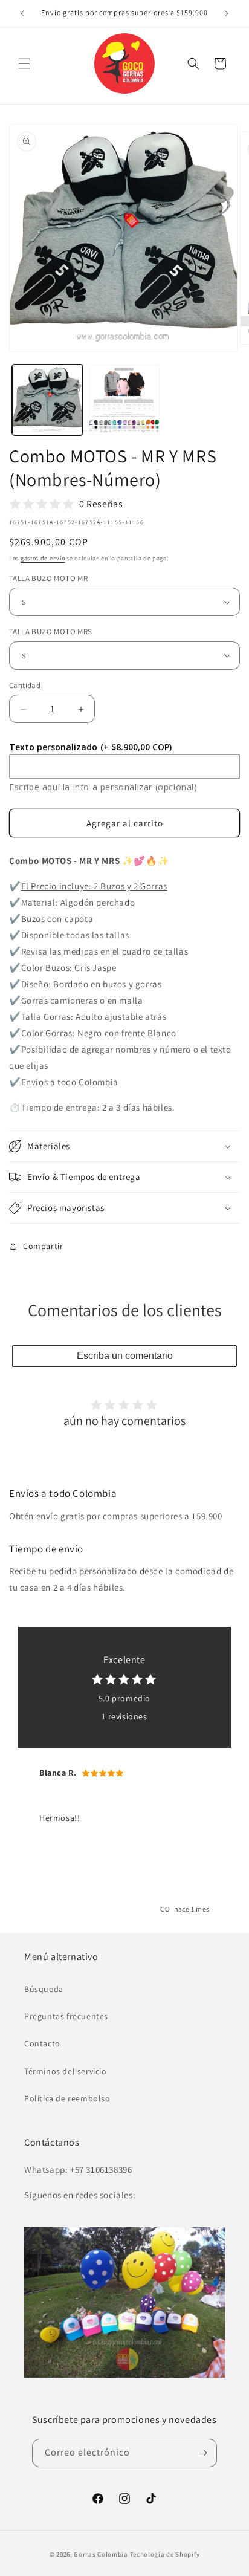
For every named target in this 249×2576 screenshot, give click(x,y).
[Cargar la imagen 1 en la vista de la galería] (47, 400)
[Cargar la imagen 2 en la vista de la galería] (124, 400)
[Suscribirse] (203, 2453)
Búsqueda (44, 1989)
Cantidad (25, 685)
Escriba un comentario (125, 1356)
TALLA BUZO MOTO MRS (51, 631)
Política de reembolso (67, 2098)
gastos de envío (43, 558)
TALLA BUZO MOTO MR (48, 578)
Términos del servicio (66, 2071)
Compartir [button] (43, 1246)
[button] (24, 63)
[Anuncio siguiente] (227, 13)
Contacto (42, 2043)
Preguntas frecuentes (66, 2016)
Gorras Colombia (101, 2554)
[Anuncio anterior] (22, 13)
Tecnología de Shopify (165, 2554)
